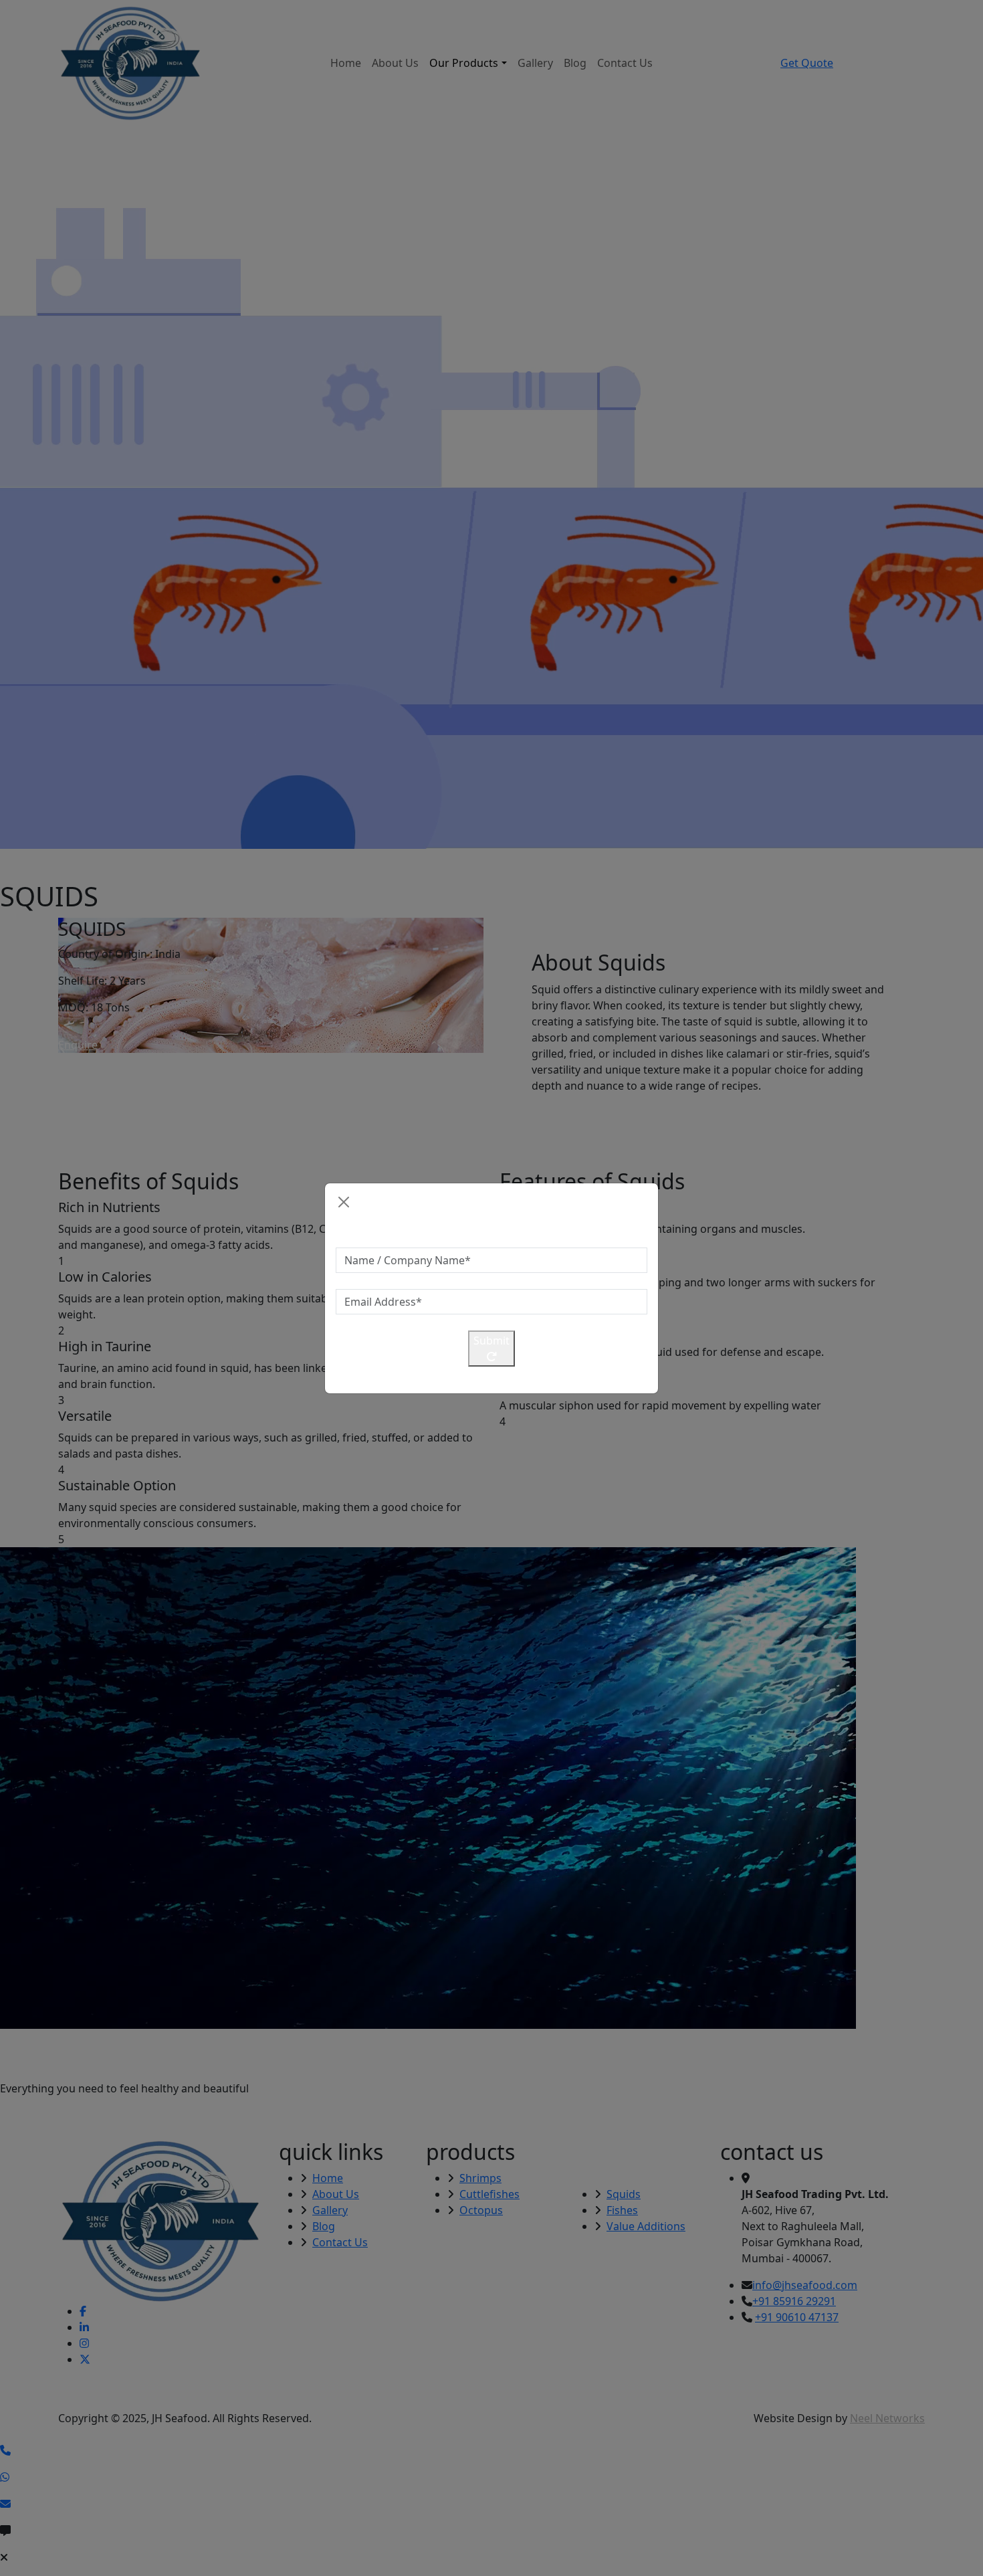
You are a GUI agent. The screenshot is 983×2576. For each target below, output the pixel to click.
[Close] (344, 1202)
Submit (491, 1341)
